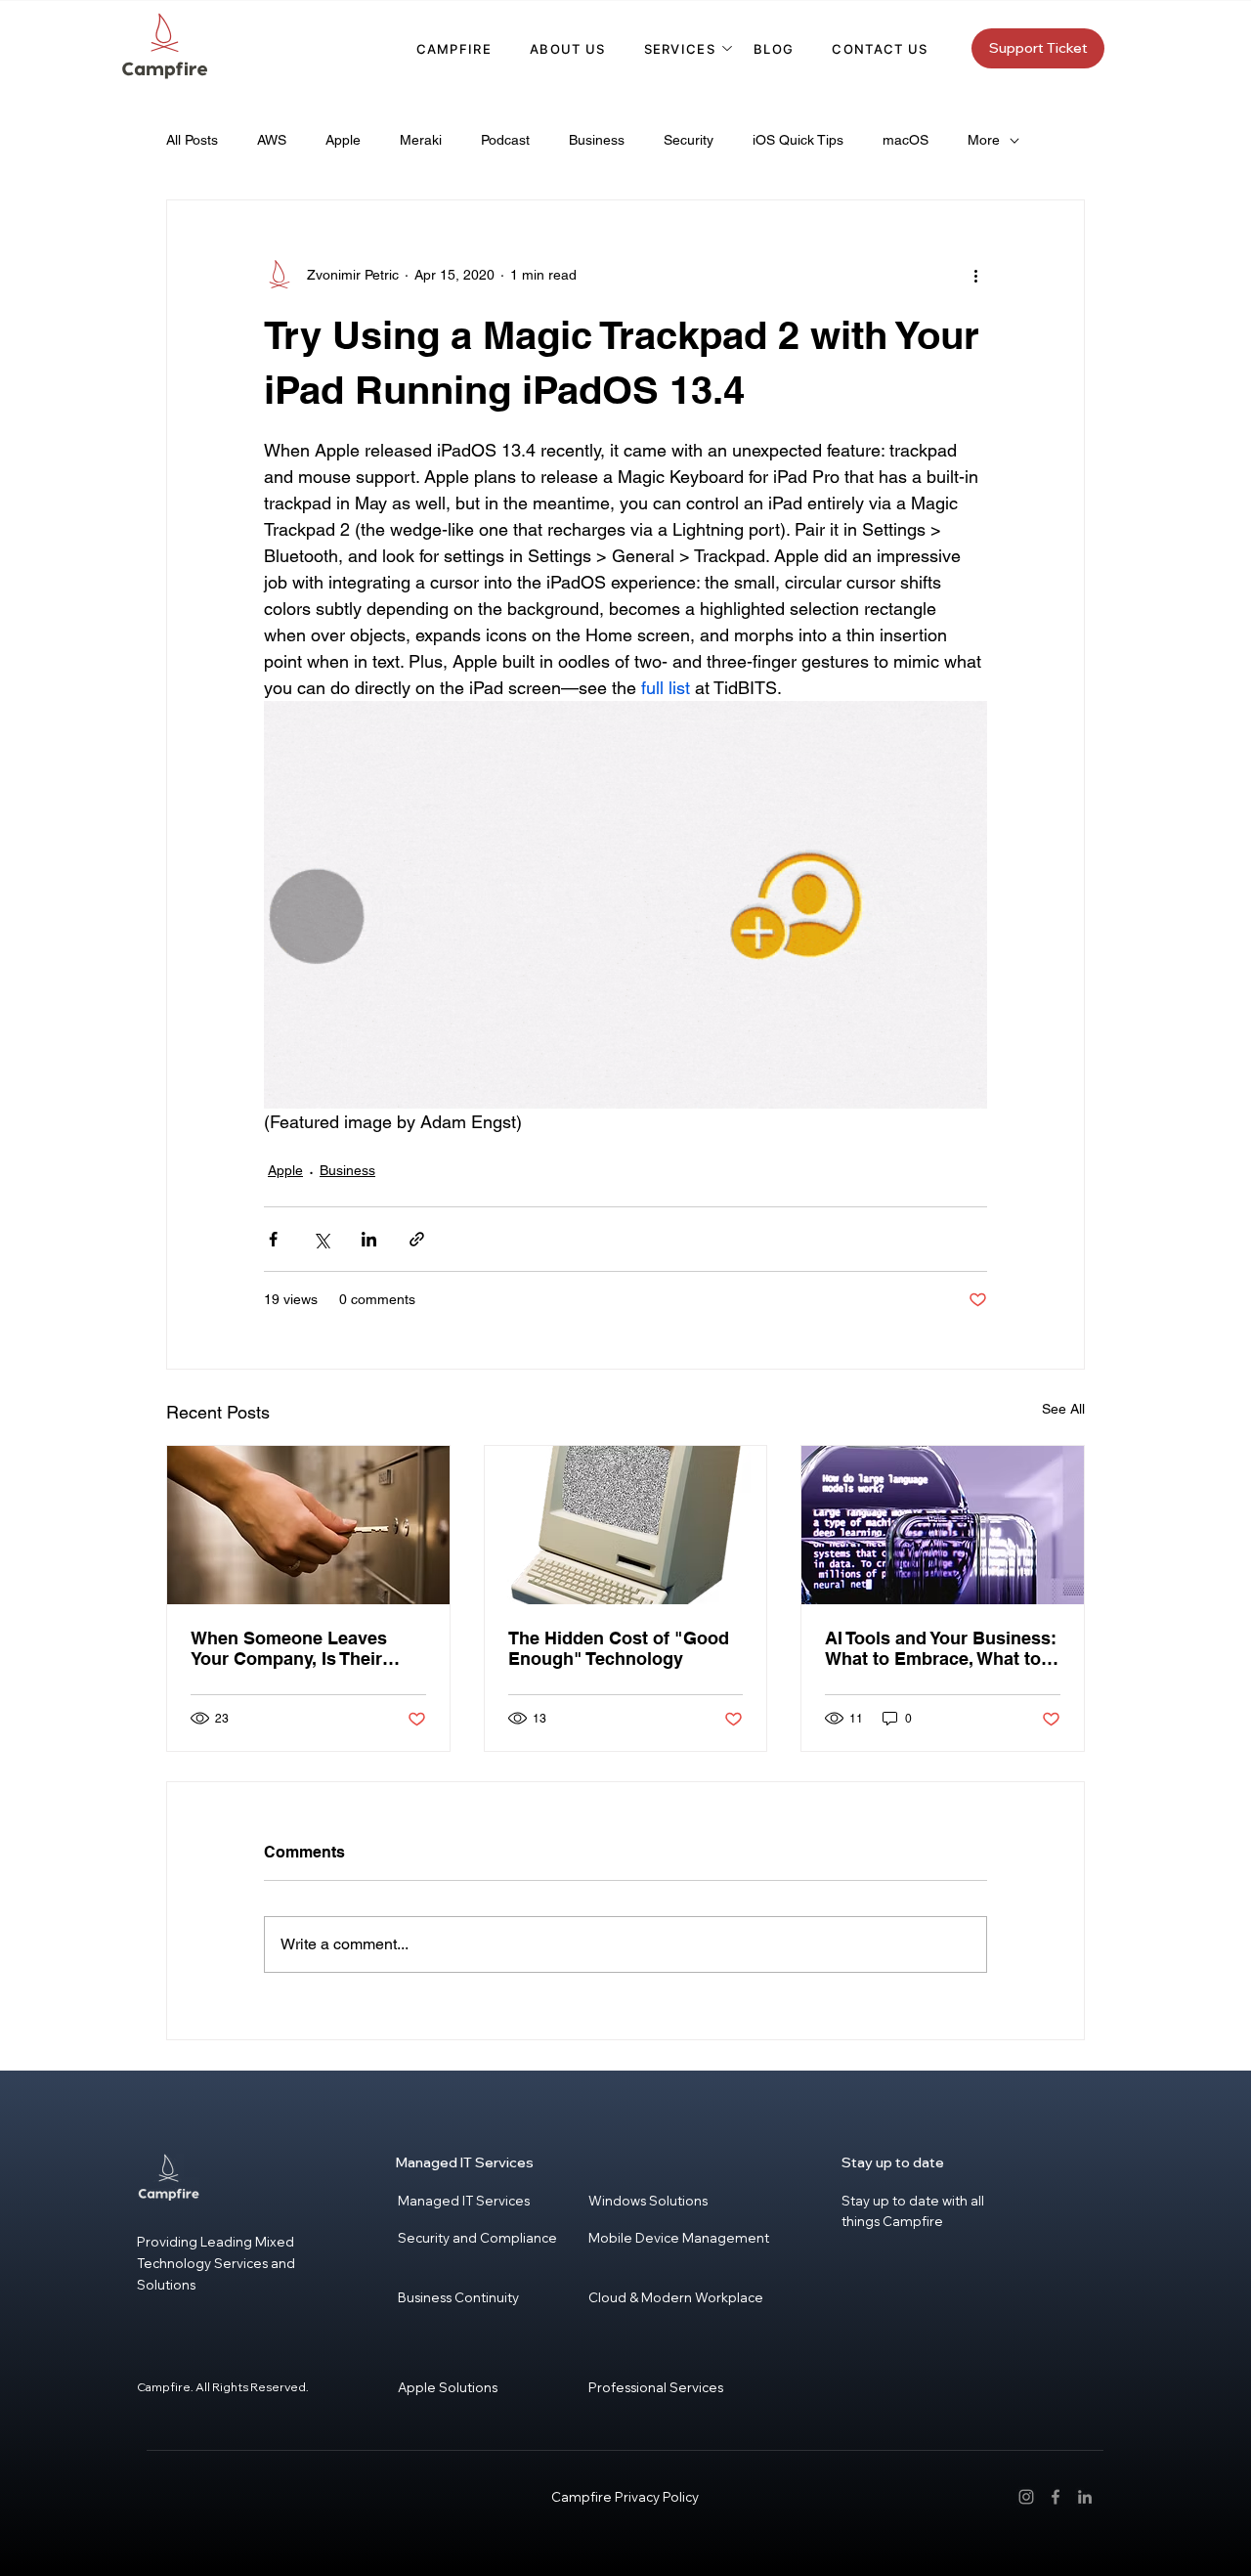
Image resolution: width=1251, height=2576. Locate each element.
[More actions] (975, 275)
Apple (343, 140)
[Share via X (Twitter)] (321, 1239)
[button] (680, 49)
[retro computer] (626, 1525)
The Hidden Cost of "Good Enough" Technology (619, 1648)
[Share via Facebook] (273, 1239)
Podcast (505, 140)
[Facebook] (1056, 2497)
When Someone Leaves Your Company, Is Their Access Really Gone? (289, 1648)
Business (597, 140)
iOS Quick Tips (798, 140)
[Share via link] (417, 1239)
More (984, 140)
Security (689, 140)
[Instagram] (1026, 2497)
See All (1063, 1409)
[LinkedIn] (1085, 2497)
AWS (272, 140)
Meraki (421, 140)
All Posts (192, 140)
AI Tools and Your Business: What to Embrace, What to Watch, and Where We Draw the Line (941, 1648)
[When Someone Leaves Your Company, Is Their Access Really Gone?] (308, 1525)
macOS (906, 140)
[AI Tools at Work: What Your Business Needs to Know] (943, 1525)
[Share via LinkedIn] (369, 1239)
